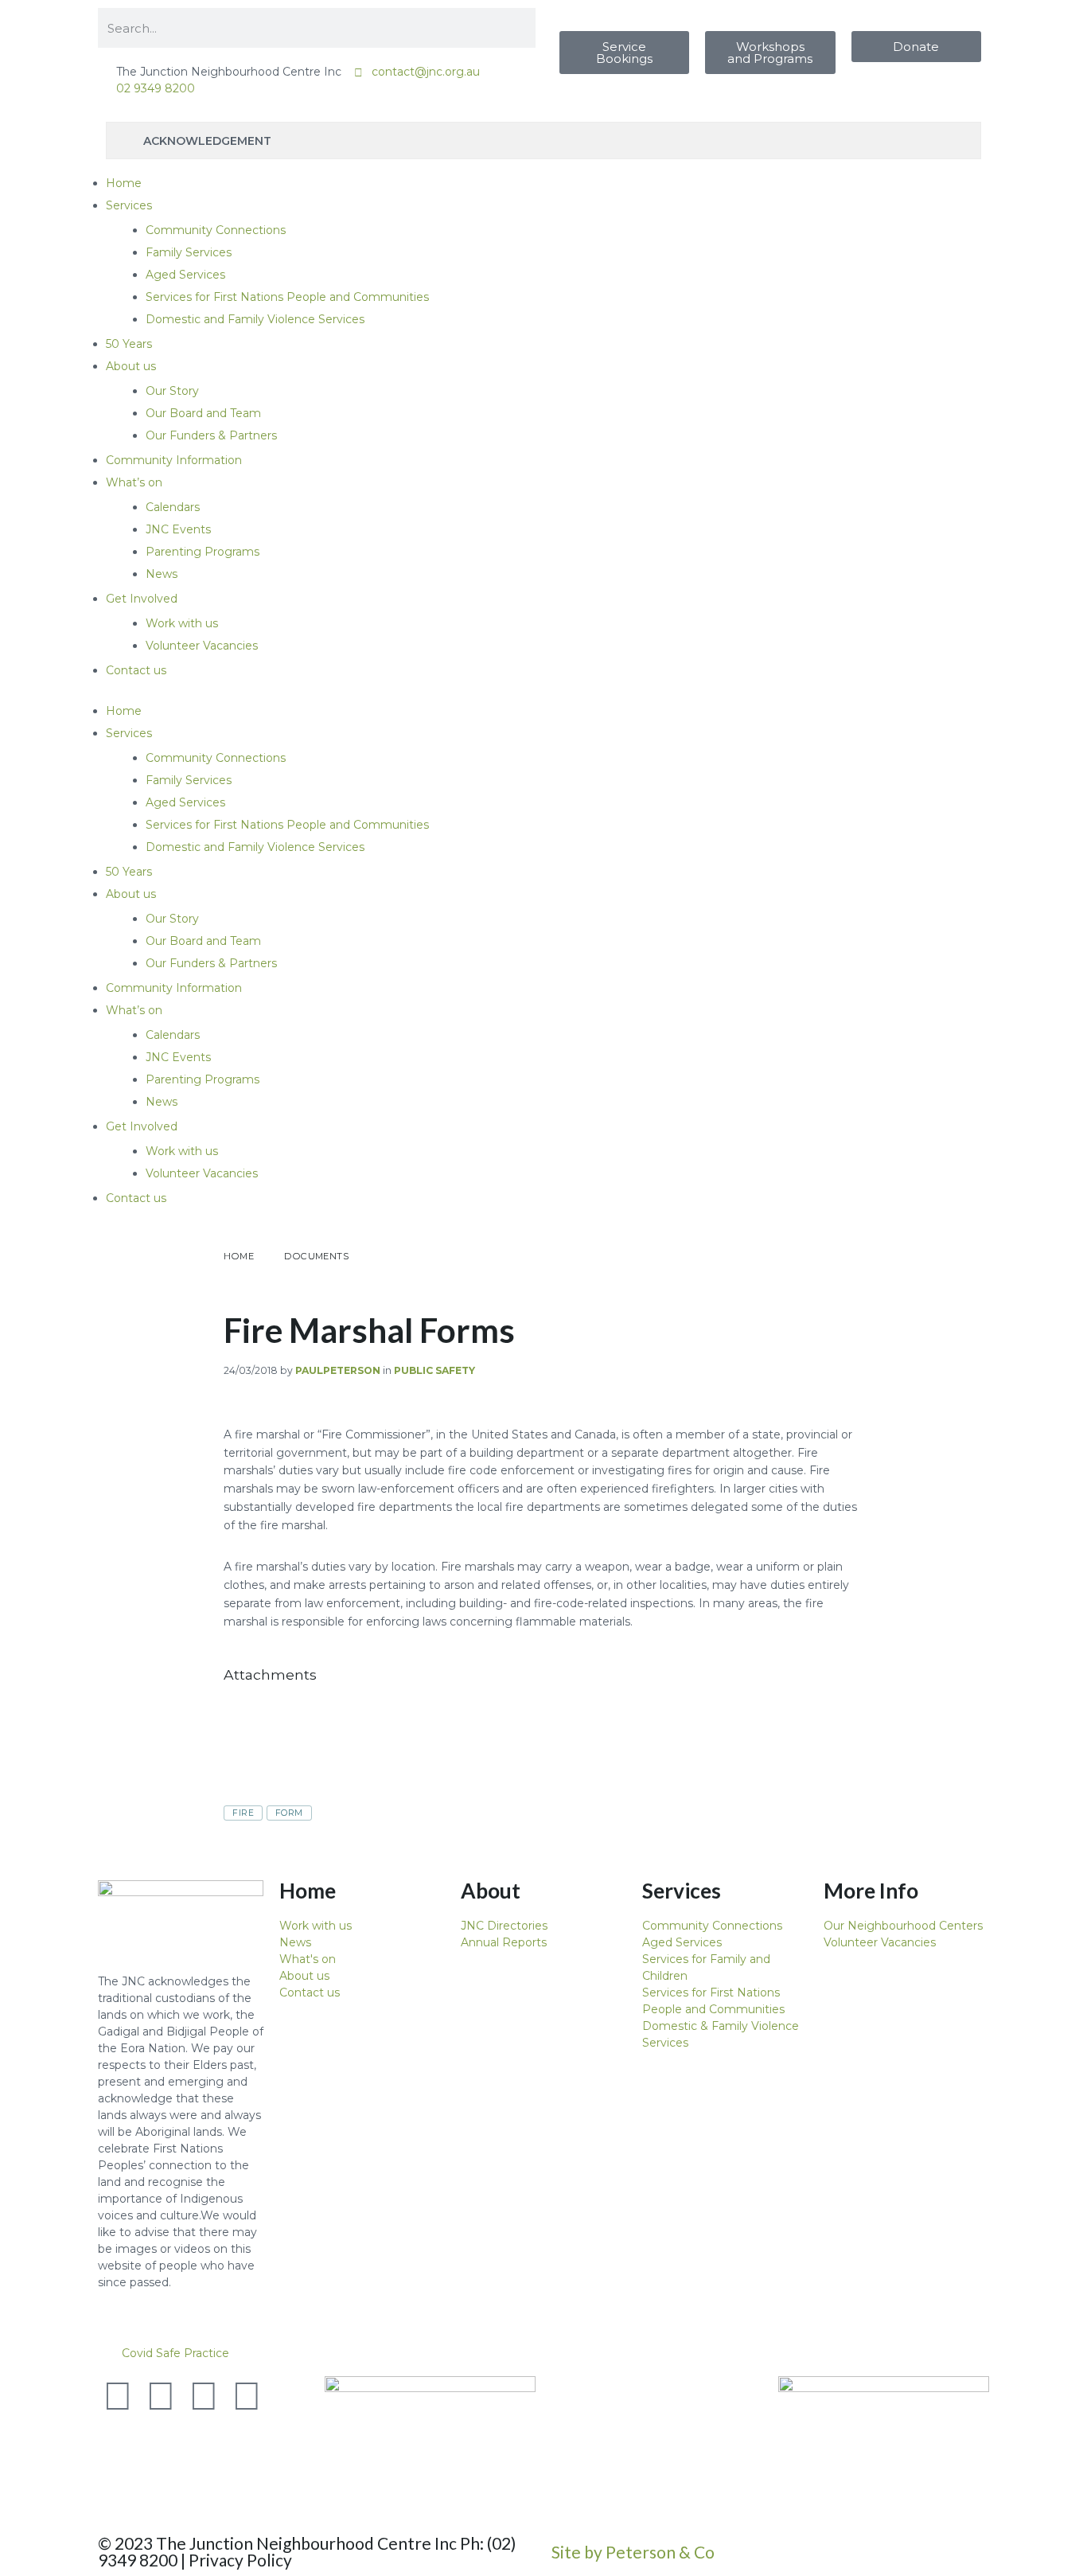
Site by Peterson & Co (633, 2552)
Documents (316, 1256)
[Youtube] (204, 2396)
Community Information (174, 460)
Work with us (182, 623)
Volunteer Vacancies (202, 646)
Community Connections (216, 230)
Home (124, 183)
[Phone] (118, 2438)
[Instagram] (247, 2396)
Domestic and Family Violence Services (255, 319)
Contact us (136, 670)
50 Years (129, 344)
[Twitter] (118, 2396)
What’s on (134, 482)
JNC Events (178, 529)
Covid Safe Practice (175, 2353)
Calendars (173, 507)
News (162, 574)
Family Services (189, 252)
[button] (543, 2353)
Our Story (172, 391)
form (289, 1813)
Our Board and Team (203, 413)
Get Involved (142, 599)
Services (129, 205)
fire (243, 1813)
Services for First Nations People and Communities (287, 297)
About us (131, 366)
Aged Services (185, 275)
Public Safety (434, 1370)
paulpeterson (338, 1370)
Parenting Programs (203, 552)
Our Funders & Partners (211, 435)
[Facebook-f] (161, 2396)
